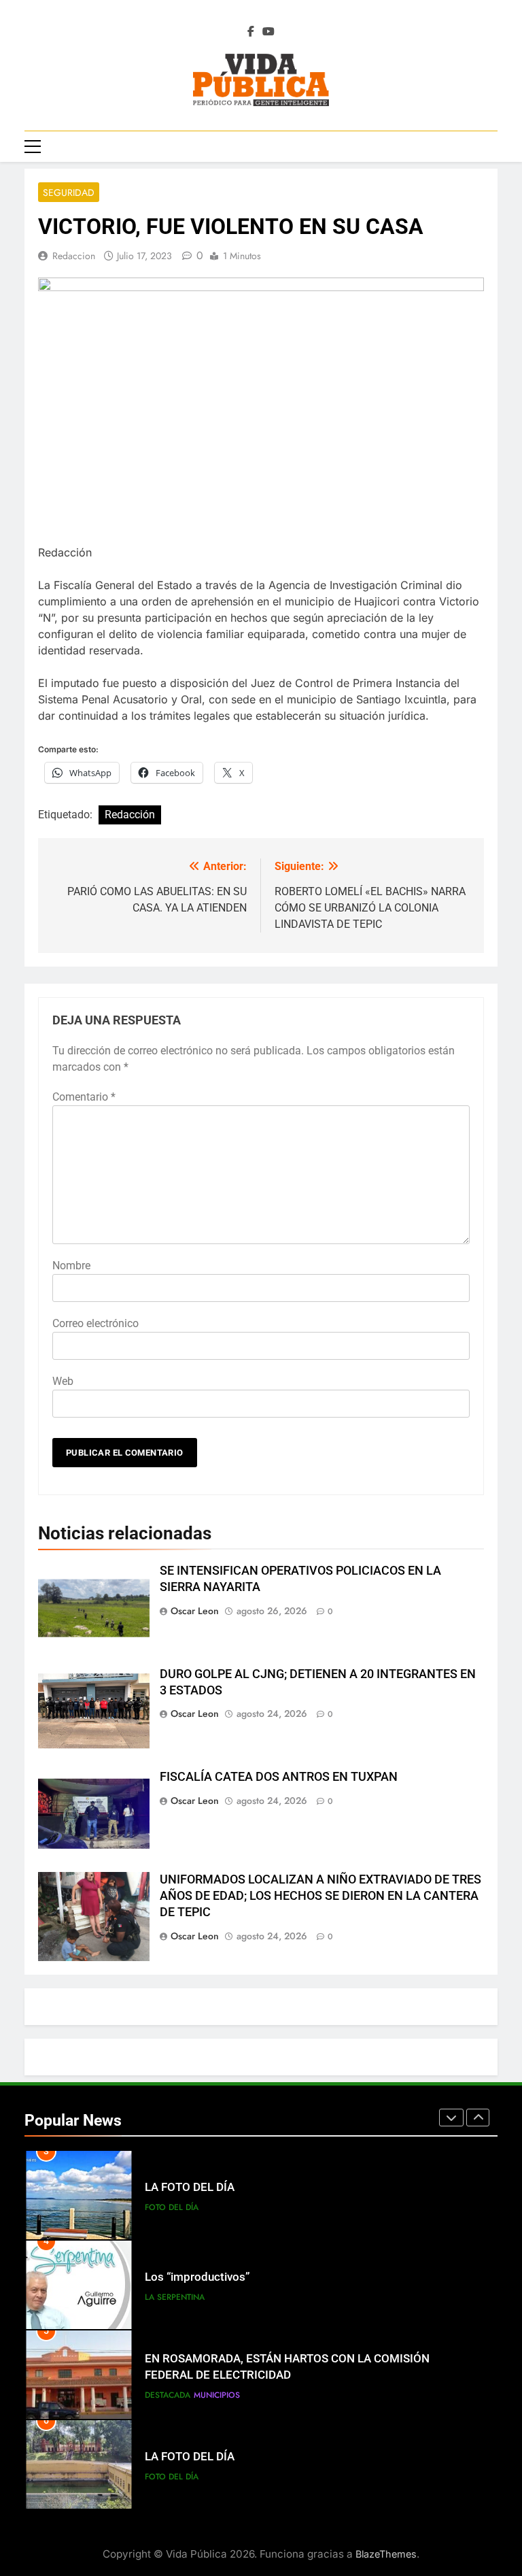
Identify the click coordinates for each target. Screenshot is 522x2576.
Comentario (84, 1097)
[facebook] (251, 32)
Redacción (130, 815)
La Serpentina (175, 2297)
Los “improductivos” (197, 2277)
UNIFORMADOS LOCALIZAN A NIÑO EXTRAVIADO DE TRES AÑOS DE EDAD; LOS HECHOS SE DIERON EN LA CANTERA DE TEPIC (320, 1896)
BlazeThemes (386, 2554)
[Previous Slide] (451, 2118)
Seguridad (69, 193)
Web (63, 1381)
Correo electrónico (95, 1323)
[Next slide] (478, 2118)
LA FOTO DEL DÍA (190, 2187)
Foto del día (172, 2207)
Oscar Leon (195, 1611)
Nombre (71, 1266)
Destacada (168, 2395)
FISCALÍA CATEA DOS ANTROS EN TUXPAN (279, 1777)
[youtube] (268, 32)
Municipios (217, 2395)
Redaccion (74, 256)
